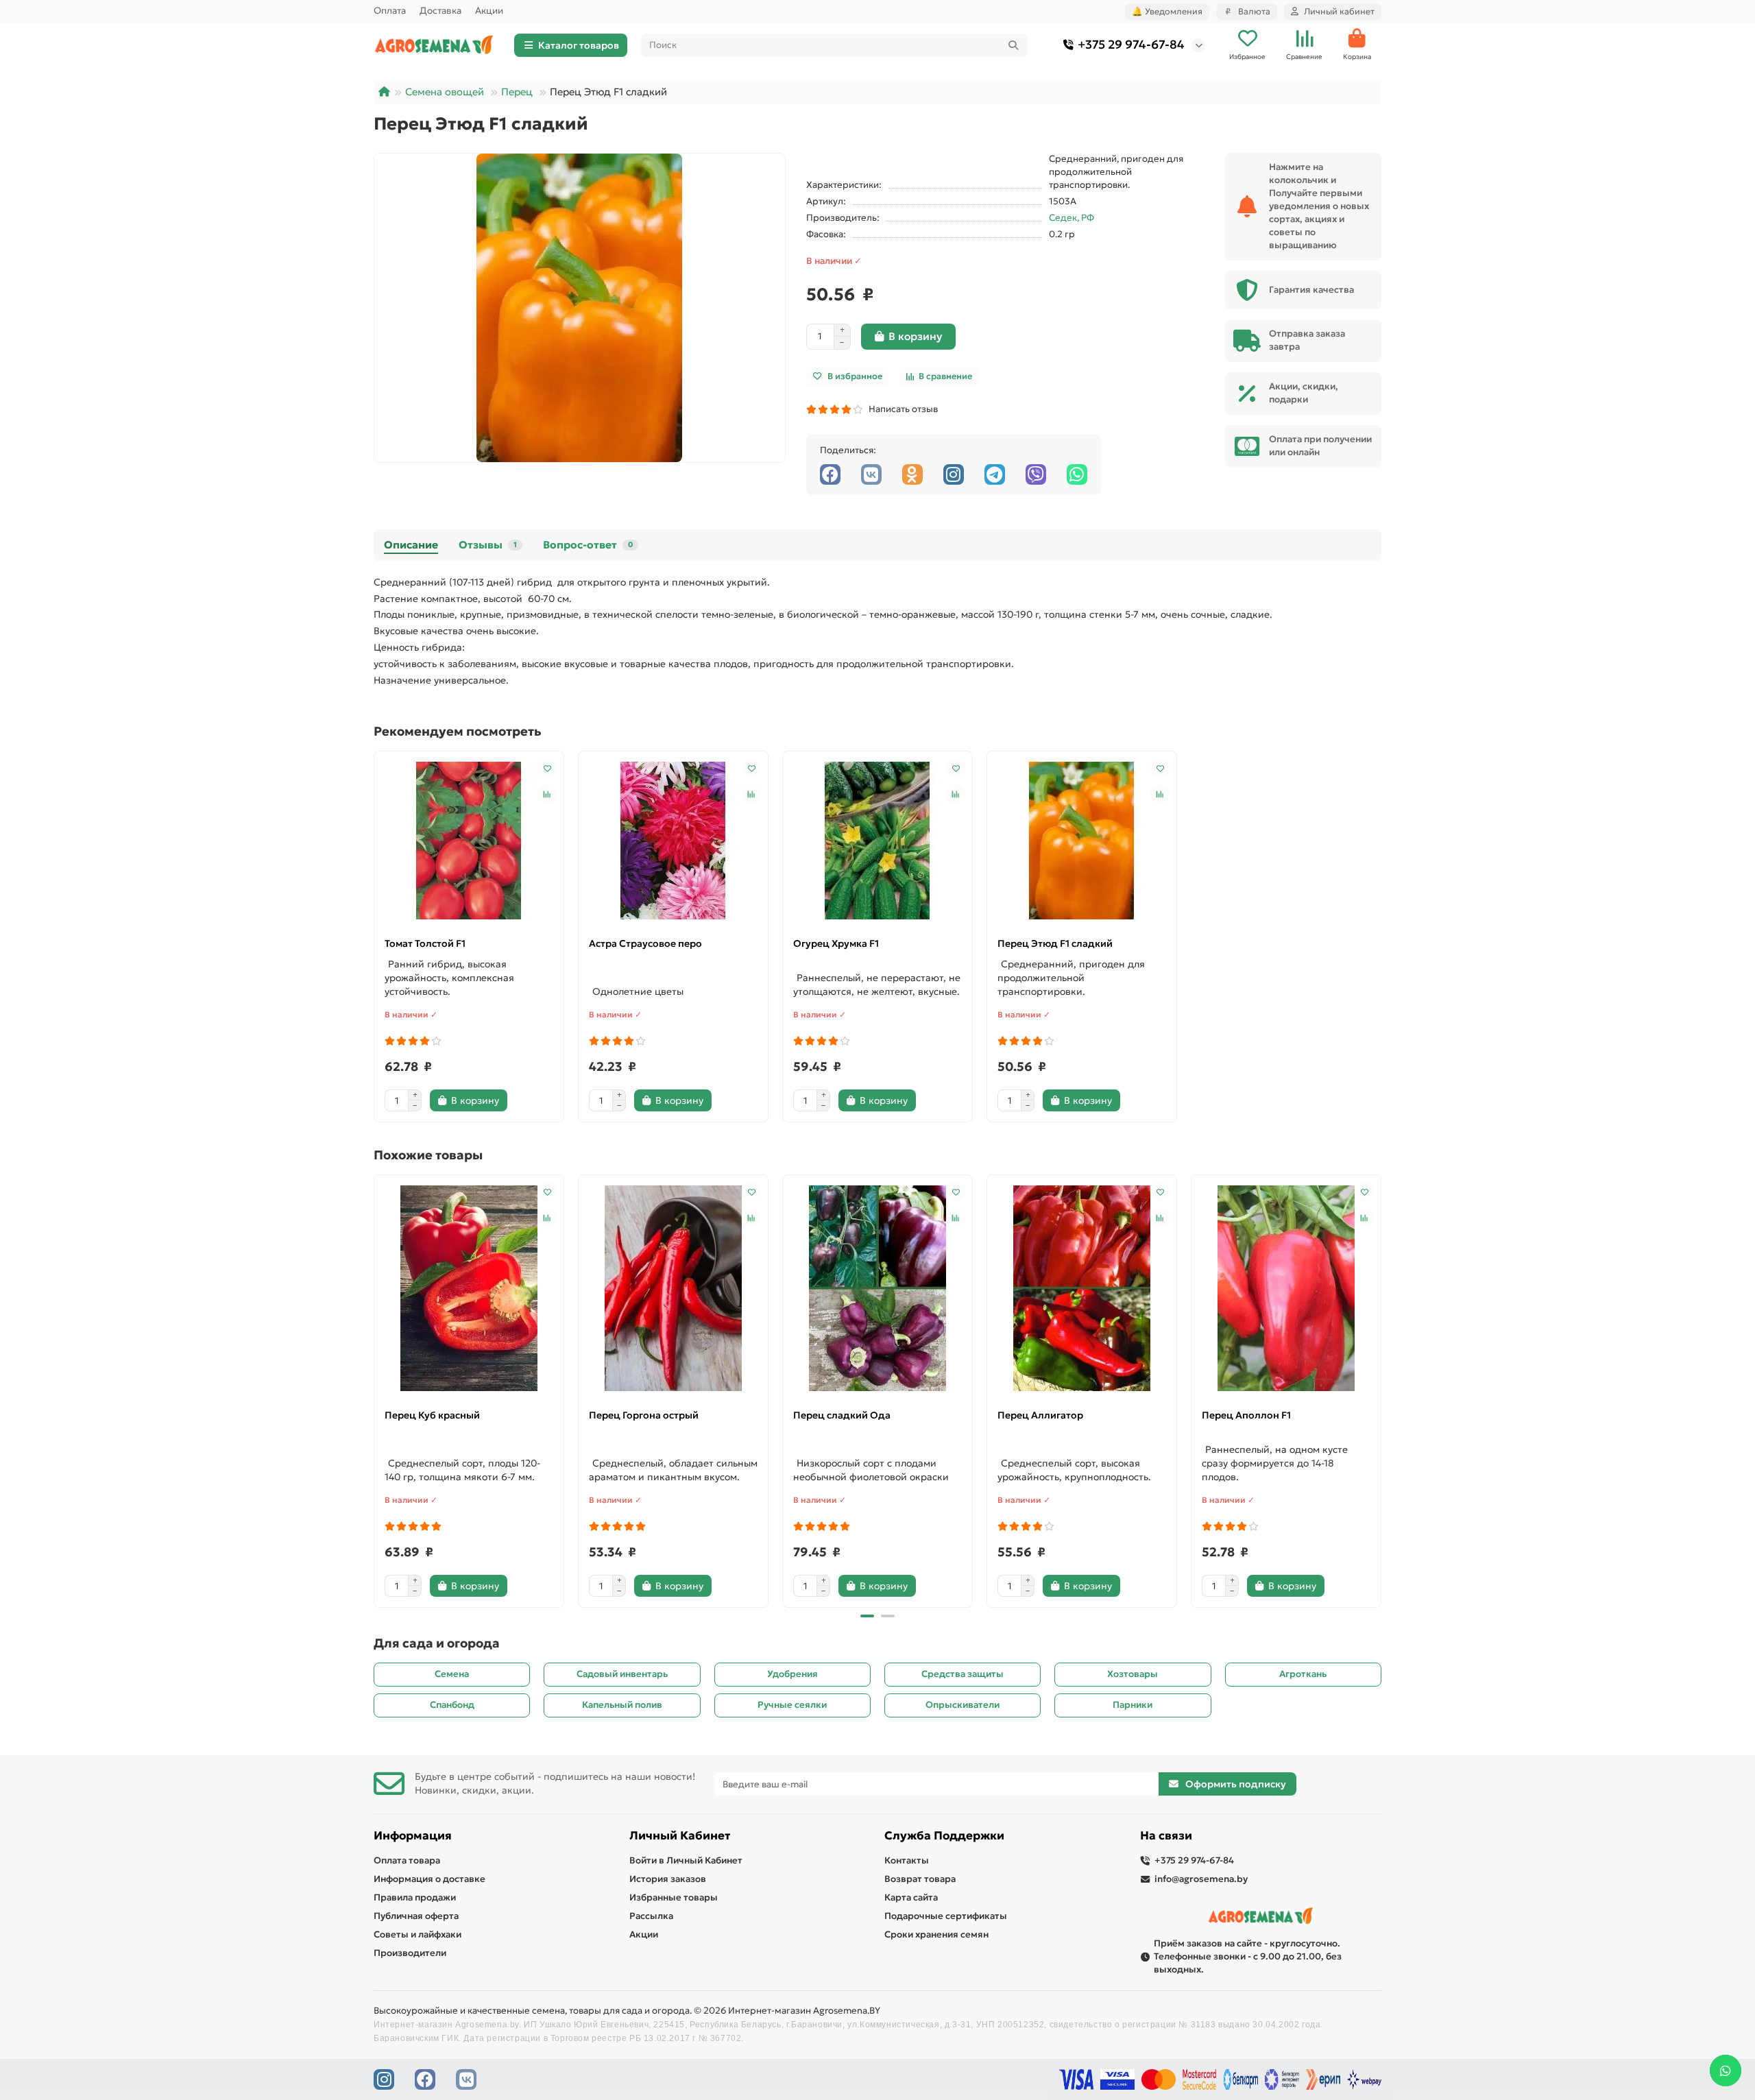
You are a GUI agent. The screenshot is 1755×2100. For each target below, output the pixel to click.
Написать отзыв (901, 409)
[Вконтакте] (871, 474)
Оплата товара (407, 1860)
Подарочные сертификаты (946, 1916)
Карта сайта (911, 1897)
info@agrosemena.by (1201, 1879)
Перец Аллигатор (1040, 1415)
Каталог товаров (579, 45)
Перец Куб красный (432, 1415)
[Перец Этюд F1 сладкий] (1082, 841)
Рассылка (651, 1916)
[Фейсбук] (830, 474)
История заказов (668, 1879)
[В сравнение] (547, 794)
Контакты (907, 1860)
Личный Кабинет (680, 1836)
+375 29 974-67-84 (1131, 45)
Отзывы (488, 545)
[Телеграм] (995, 474)
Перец (517, 92)
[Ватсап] (1077, 474)
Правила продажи (415, 1897)
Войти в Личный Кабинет (686, 1860)
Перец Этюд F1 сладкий (1055, 943)
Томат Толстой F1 (425, 943)
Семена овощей (445, 92)
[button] (375, 1389)
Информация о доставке (429, 1879)
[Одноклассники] (912, 474)
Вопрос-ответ (588, 545)
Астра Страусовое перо (645, 943)
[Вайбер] (1036, 474)
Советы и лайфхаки (417, 1934)
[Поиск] (1013, 45)
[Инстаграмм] (954, 474)
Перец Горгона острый (644, 1415)
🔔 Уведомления (1167, 11)
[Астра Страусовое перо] (673, 841)
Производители (410, 1953)
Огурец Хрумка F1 (836, 943)
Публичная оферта (416, 1916)
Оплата (390, 11)
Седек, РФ (1072, 218)
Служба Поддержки (944, 1836)
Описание (411, 545)
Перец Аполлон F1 (1246, 1415)
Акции (489, 11)
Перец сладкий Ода (842, 1415)
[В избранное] (547, 768)
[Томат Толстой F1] (469, 841)
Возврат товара (920, 1879)
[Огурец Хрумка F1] (877, 841)
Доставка (440, 11)
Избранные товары (674, 1897)
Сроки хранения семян (936, 1934)
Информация (413, 1836)
